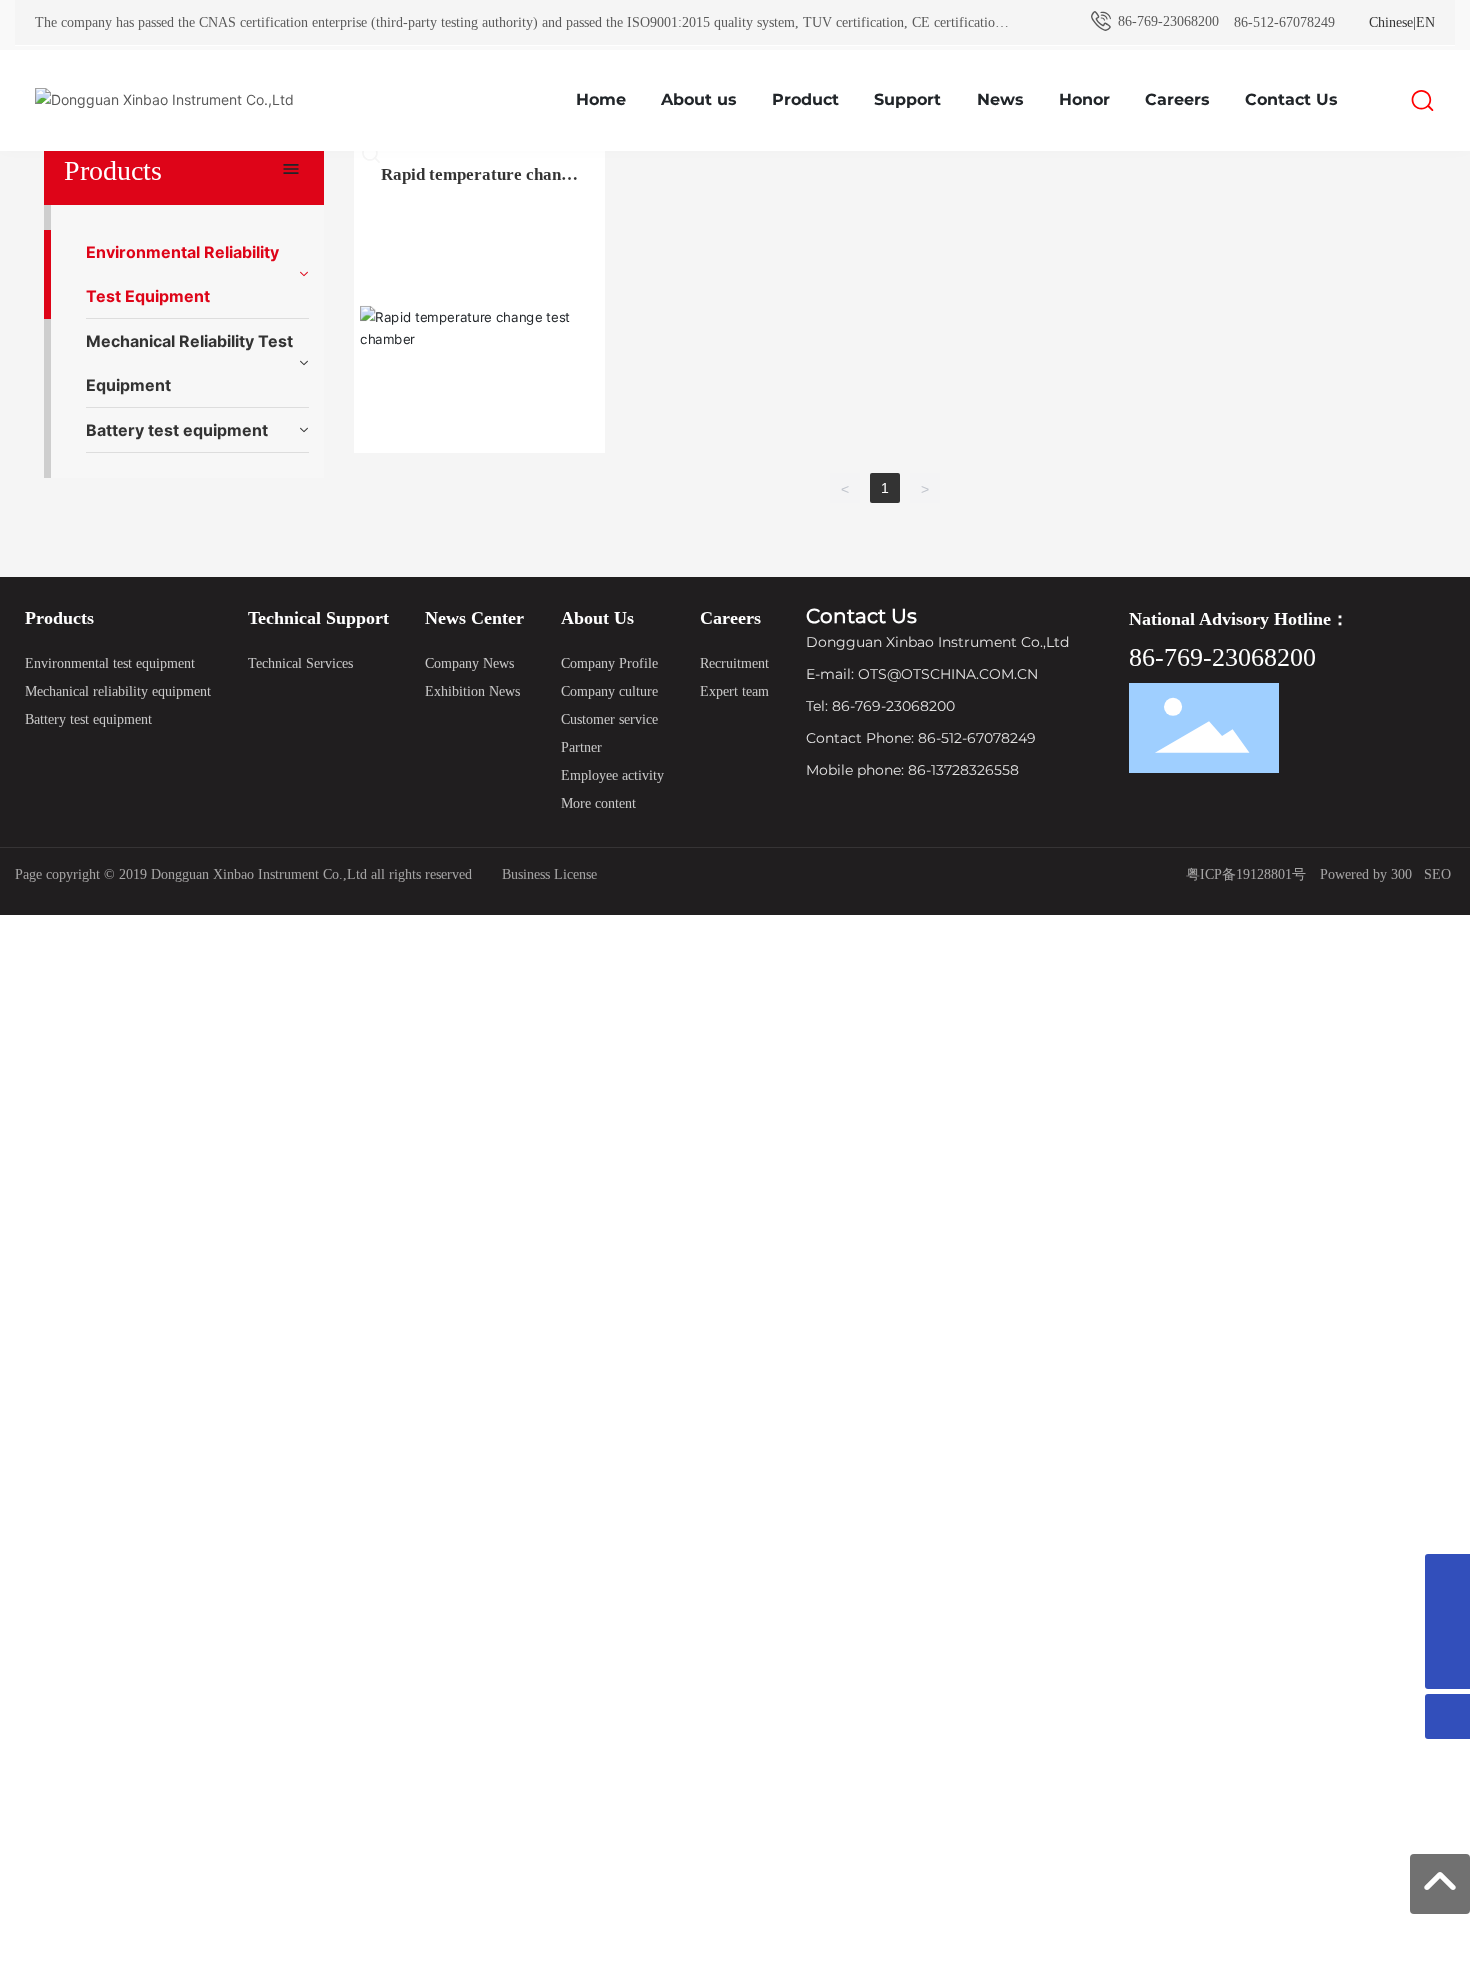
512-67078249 (988, 738)
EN (1425, 22)
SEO (1437, 874)
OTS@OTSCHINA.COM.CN (948, 674)
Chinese (1391, 22)
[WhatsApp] (1447, 1576)
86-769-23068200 (1166, 21)
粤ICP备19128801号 (1246, 874)
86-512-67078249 (1284, 22)
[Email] (1447, 1621)
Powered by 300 (1364, 874)
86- (929, 738)
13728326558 (975, 770)
